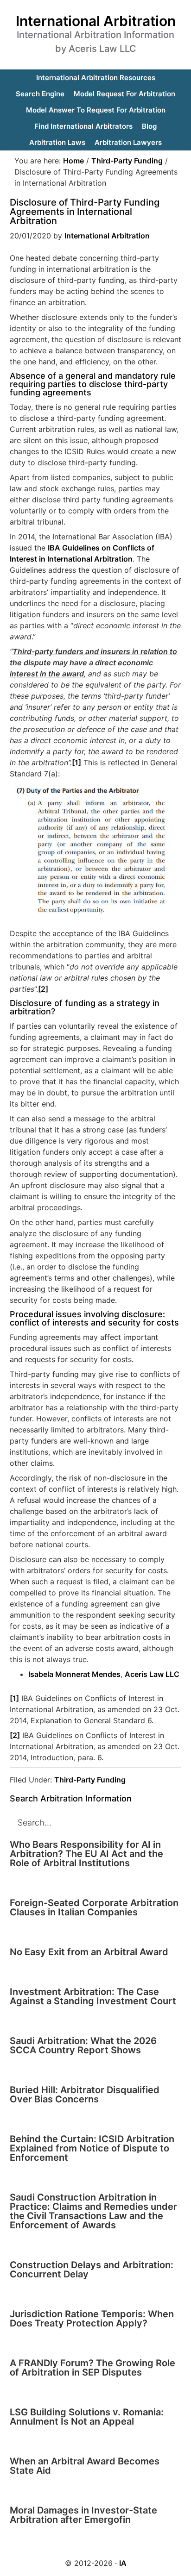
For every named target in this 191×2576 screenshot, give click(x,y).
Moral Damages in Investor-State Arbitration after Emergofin (83, 2515)
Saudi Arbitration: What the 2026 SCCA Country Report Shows (83, 2045)
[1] (76, 763)
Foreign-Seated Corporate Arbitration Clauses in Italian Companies (94, 1907)
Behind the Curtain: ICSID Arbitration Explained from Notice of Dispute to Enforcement (92, 2148)
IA (123, 2563)
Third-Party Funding (90, 1780)
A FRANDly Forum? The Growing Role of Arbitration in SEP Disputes (92, 2368)
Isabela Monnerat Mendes (74, 1674)
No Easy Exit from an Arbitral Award (89, 1952)
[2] (43, 989)
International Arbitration (96, 21)
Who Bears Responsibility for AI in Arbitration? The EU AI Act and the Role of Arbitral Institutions (86, 1854)
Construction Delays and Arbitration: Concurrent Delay (92, 2270)
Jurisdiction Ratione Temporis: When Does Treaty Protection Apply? (92, 2319)
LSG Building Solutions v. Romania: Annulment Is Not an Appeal (87, 2417)
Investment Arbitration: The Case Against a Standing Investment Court (93, 1996)
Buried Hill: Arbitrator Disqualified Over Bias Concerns (85, 2095)
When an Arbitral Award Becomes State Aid (85, 2466)
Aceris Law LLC (152, 1674)
